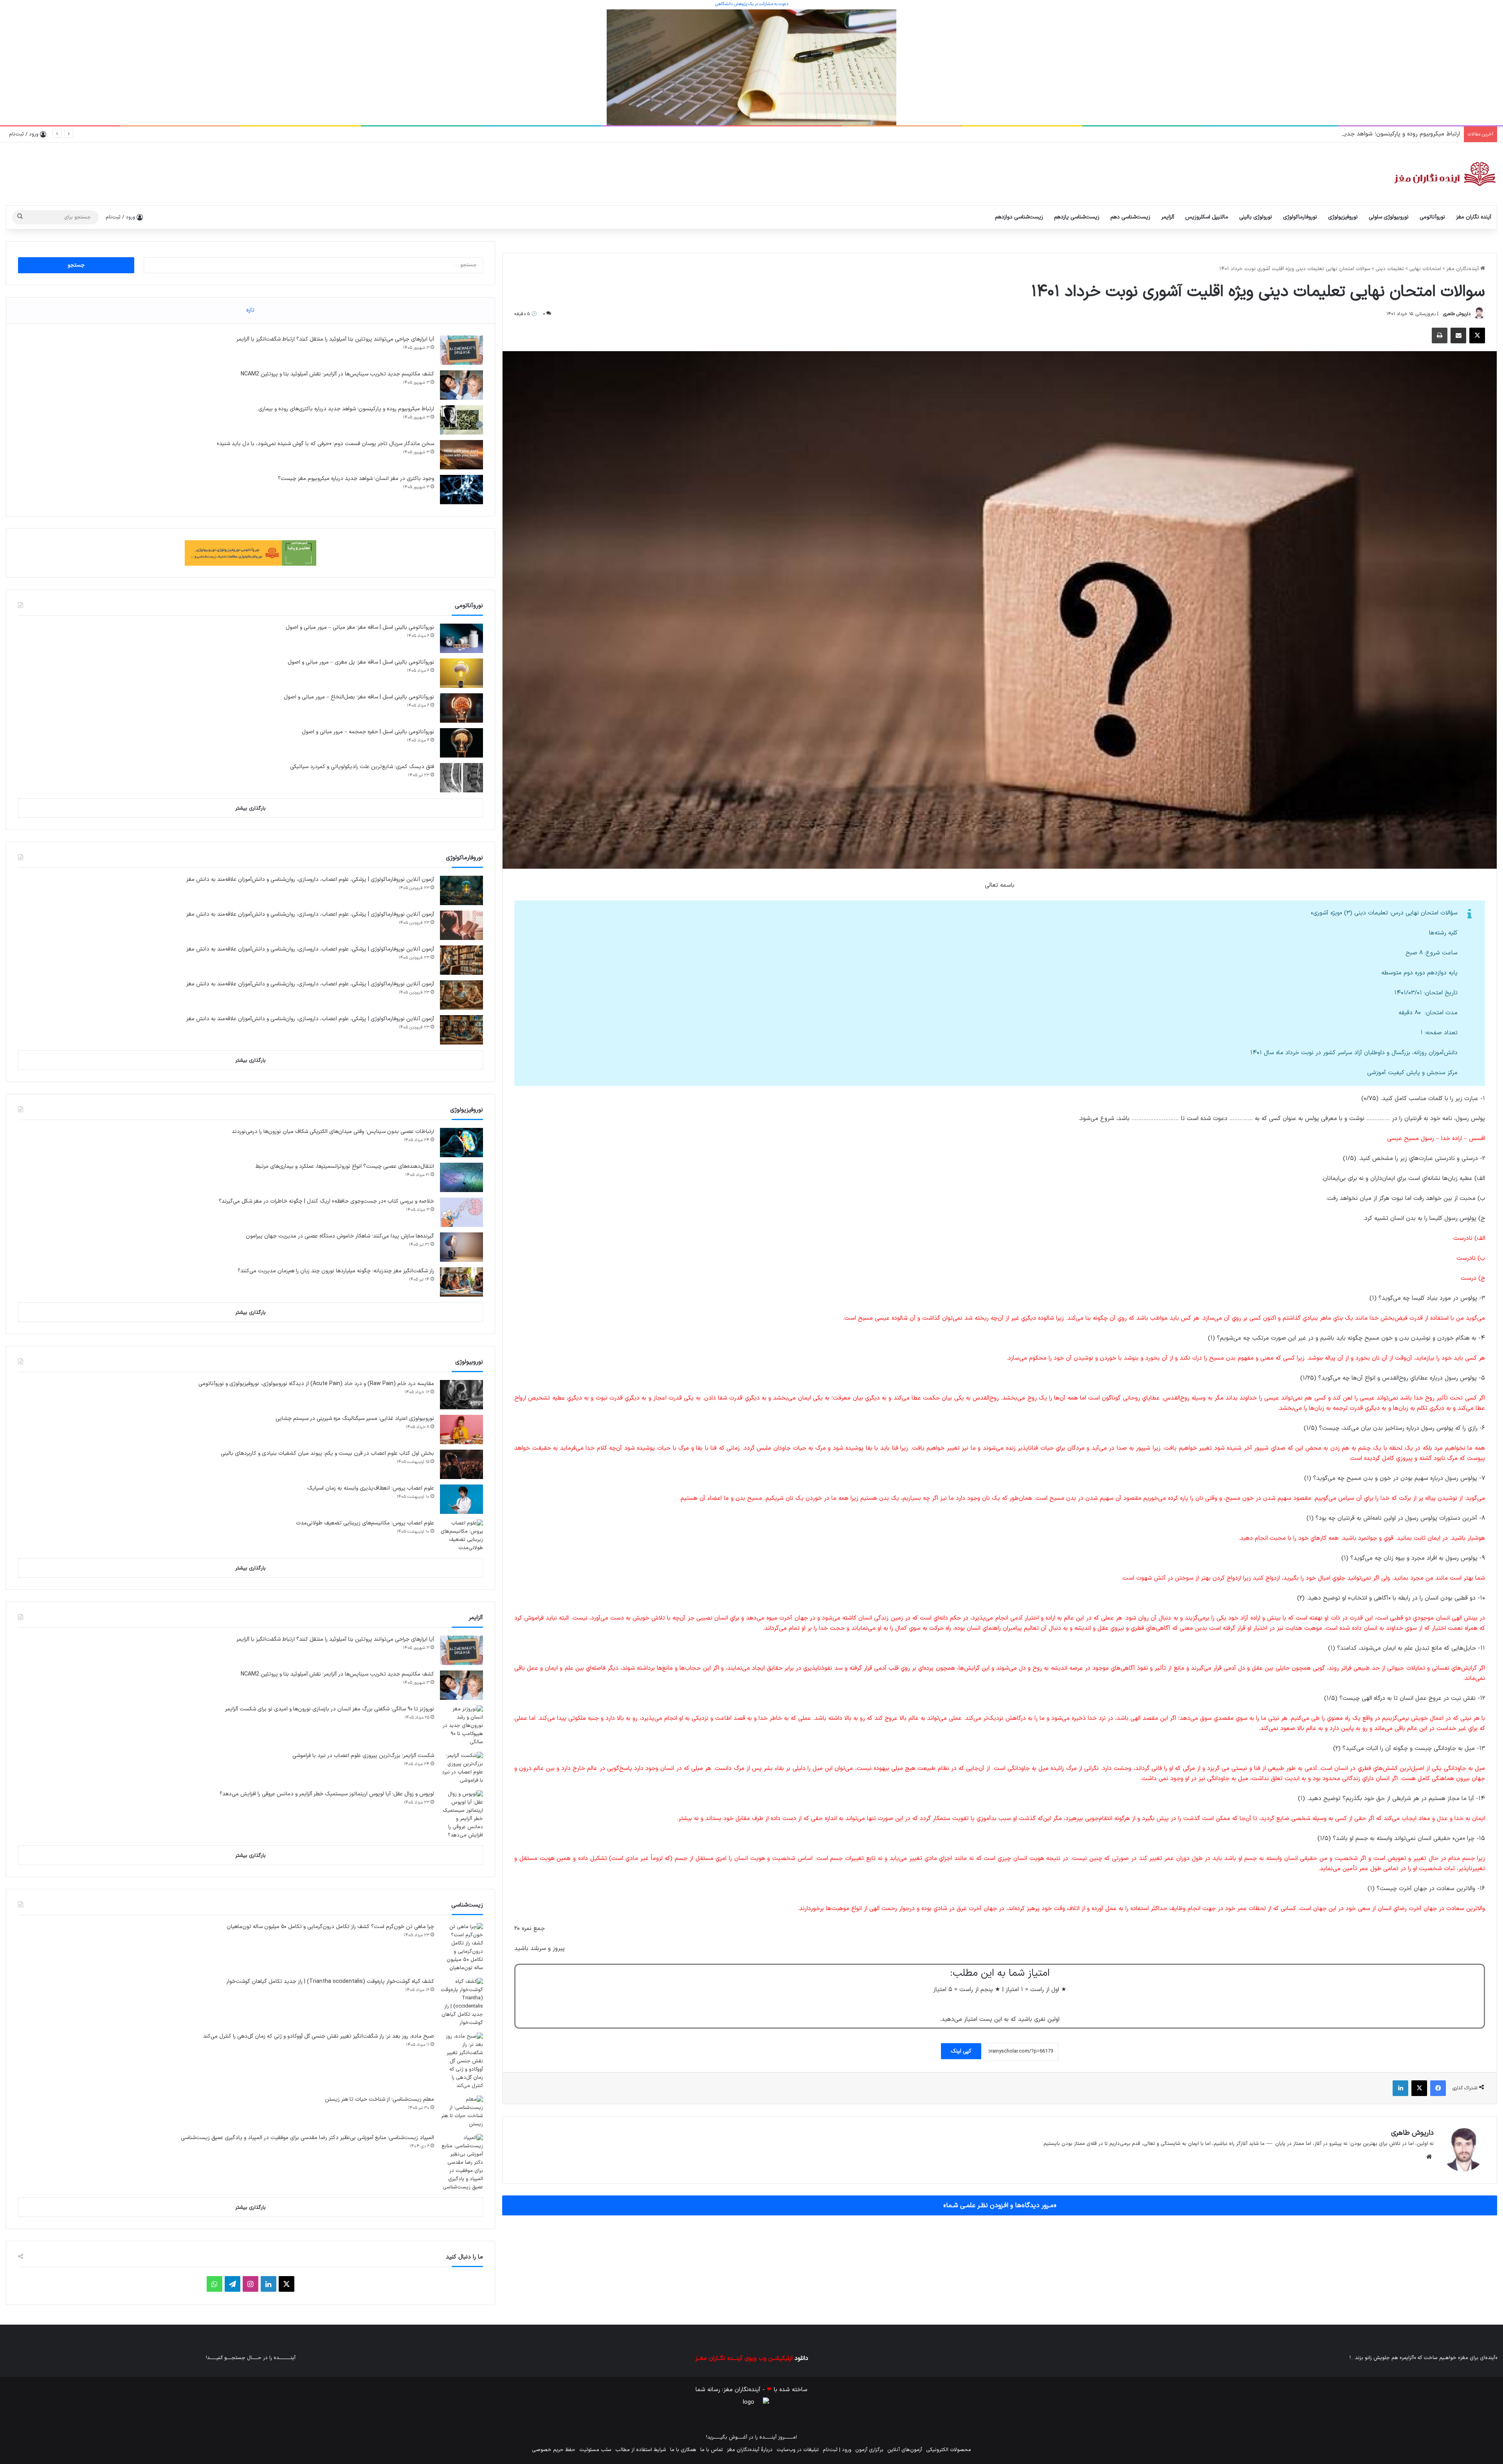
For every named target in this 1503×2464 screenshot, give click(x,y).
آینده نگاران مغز (1474, 217)
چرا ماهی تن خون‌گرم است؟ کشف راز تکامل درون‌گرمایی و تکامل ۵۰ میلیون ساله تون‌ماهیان (330, 1927)
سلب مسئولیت (595, 2450)
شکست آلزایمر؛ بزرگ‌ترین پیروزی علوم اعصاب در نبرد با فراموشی (363, 1756)
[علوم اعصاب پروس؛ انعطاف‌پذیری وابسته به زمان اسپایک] (461, 1499)
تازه (250, 310)
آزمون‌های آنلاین (905, 2450)
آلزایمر (1168, 217)
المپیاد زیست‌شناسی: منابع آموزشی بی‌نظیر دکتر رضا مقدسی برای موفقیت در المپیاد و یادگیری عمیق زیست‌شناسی (307, 2138)
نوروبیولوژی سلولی (1389, 217)
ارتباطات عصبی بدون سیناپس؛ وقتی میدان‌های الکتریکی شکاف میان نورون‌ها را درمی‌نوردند (333, 1132)
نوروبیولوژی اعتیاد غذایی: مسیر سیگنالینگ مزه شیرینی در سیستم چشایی (355, 1419)
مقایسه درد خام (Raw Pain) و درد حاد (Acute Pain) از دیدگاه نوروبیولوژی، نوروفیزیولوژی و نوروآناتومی (316, 1384)
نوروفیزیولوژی (1343, 217)
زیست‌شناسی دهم (1130, 217)
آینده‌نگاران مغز (1463, 269)
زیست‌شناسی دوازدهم (1019, 217)
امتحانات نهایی (1425, 269)
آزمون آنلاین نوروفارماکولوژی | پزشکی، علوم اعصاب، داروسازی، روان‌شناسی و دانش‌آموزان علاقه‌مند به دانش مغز (310, 879)
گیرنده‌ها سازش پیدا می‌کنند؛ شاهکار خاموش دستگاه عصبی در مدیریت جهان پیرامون (340, 1236)
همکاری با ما (683, 2450)
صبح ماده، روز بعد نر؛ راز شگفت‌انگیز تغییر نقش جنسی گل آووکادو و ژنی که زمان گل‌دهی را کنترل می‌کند (319, 2036)
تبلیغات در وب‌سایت (798, 2450)
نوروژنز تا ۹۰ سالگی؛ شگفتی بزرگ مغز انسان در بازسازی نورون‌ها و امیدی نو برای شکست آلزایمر (330, 1709)
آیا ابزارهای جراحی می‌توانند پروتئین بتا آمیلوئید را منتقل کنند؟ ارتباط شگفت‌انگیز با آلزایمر (335, 339)
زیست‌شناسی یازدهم (1077, 217)
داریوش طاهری (1457, 314)
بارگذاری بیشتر (250, 808)
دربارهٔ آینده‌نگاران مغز (750, 2450)
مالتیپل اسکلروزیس (1207, 217)
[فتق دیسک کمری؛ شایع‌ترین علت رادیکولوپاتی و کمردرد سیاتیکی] (461, 778)
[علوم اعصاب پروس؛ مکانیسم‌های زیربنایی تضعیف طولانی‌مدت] (461, 1536)
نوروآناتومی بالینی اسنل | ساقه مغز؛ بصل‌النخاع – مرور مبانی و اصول (359, 697)
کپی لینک (961, 2051)
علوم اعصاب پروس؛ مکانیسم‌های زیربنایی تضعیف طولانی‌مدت (365, 1523)
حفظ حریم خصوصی (554, 2450)
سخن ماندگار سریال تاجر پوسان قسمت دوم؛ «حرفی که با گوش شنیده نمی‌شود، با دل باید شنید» (1340, 134)
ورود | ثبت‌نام (837, 2450)
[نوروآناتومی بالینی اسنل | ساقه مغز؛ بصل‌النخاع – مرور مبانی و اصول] (461, 708)
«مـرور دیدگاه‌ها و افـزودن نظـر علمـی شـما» (1000, 2205)
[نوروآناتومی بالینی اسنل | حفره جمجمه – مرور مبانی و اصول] (461, 743)
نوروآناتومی (1432, 217)
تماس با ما (712, 2450)
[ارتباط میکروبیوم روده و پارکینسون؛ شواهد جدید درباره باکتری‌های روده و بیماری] (461, 420)
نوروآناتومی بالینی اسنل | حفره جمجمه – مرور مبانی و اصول (368, 732)
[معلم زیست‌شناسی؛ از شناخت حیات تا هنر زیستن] (461, 2112)
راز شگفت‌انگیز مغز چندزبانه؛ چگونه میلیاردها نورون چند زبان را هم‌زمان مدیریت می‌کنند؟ (336, 1271)
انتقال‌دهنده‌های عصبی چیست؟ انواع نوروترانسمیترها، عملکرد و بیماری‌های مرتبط (345, 1166)
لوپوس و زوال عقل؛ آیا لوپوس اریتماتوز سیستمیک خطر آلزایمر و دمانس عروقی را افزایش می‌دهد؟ (327, 1794)
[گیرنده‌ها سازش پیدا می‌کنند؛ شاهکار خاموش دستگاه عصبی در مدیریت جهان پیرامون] (461, 1247)
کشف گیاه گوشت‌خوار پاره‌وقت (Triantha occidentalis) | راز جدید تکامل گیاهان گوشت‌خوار (330, 1981)
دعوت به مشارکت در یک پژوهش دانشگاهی (752, 4)
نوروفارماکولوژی (1300, 217)
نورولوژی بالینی (1256, 217)
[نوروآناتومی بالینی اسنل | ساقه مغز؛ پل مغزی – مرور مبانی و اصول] (461, 673)
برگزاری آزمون (869, 2450)
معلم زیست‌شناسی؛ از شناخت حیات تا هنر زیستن (379, 2099)
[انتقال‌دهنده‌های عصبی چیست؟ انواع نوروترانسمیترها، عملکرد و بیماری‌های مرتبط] (461, 1177)
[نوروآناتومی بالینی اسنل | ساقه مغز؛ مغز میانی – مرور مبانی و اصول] (461, 638)
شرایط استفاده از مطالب (641, 2450)
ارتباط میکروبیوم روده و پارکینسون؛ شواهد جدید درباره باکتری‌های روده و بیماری (346, 409)
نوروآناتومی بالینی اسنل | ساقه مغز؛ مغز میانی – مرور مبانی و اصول (360, 627)
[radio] (1025, 2005)
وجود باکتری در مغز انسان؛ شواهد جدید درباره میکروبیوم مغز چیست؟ (356, 479)
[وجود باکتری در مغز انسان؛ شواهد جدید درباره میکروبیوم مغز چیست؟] (461, 490)
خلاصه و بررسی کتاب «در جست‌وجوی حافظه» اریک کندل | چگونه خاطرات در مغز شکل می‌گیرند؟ (326, 1201)
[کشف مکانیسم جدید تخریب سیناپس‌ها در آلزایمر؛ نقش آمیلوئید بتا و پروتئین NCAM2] (461, 385)
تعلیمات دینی (1390, 269)
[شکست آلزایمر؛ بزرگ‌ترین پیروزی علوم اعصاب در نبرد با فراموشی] (461, 1768)
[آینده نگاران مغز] (1444, 174)
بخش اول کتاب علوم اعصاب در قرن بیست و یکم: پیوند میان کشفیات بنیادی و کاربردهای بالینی (327, 1453)
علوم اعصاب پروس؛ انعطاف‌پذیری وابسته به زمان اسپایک (371, 1488)
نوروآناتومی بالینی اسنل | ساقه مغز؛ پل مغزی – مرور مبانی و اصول (361, 662)
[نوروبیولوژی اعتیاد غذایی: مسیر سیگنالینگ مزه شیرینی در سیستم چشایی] (461, 1430)
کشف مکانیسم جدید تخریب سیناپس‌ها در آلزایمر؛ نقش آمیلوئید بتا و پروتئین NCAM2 (337, 374)
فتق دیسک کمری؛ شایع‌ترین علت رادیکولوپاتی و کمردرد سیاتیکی (362, 767)
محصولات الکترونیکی (949, 2450)
